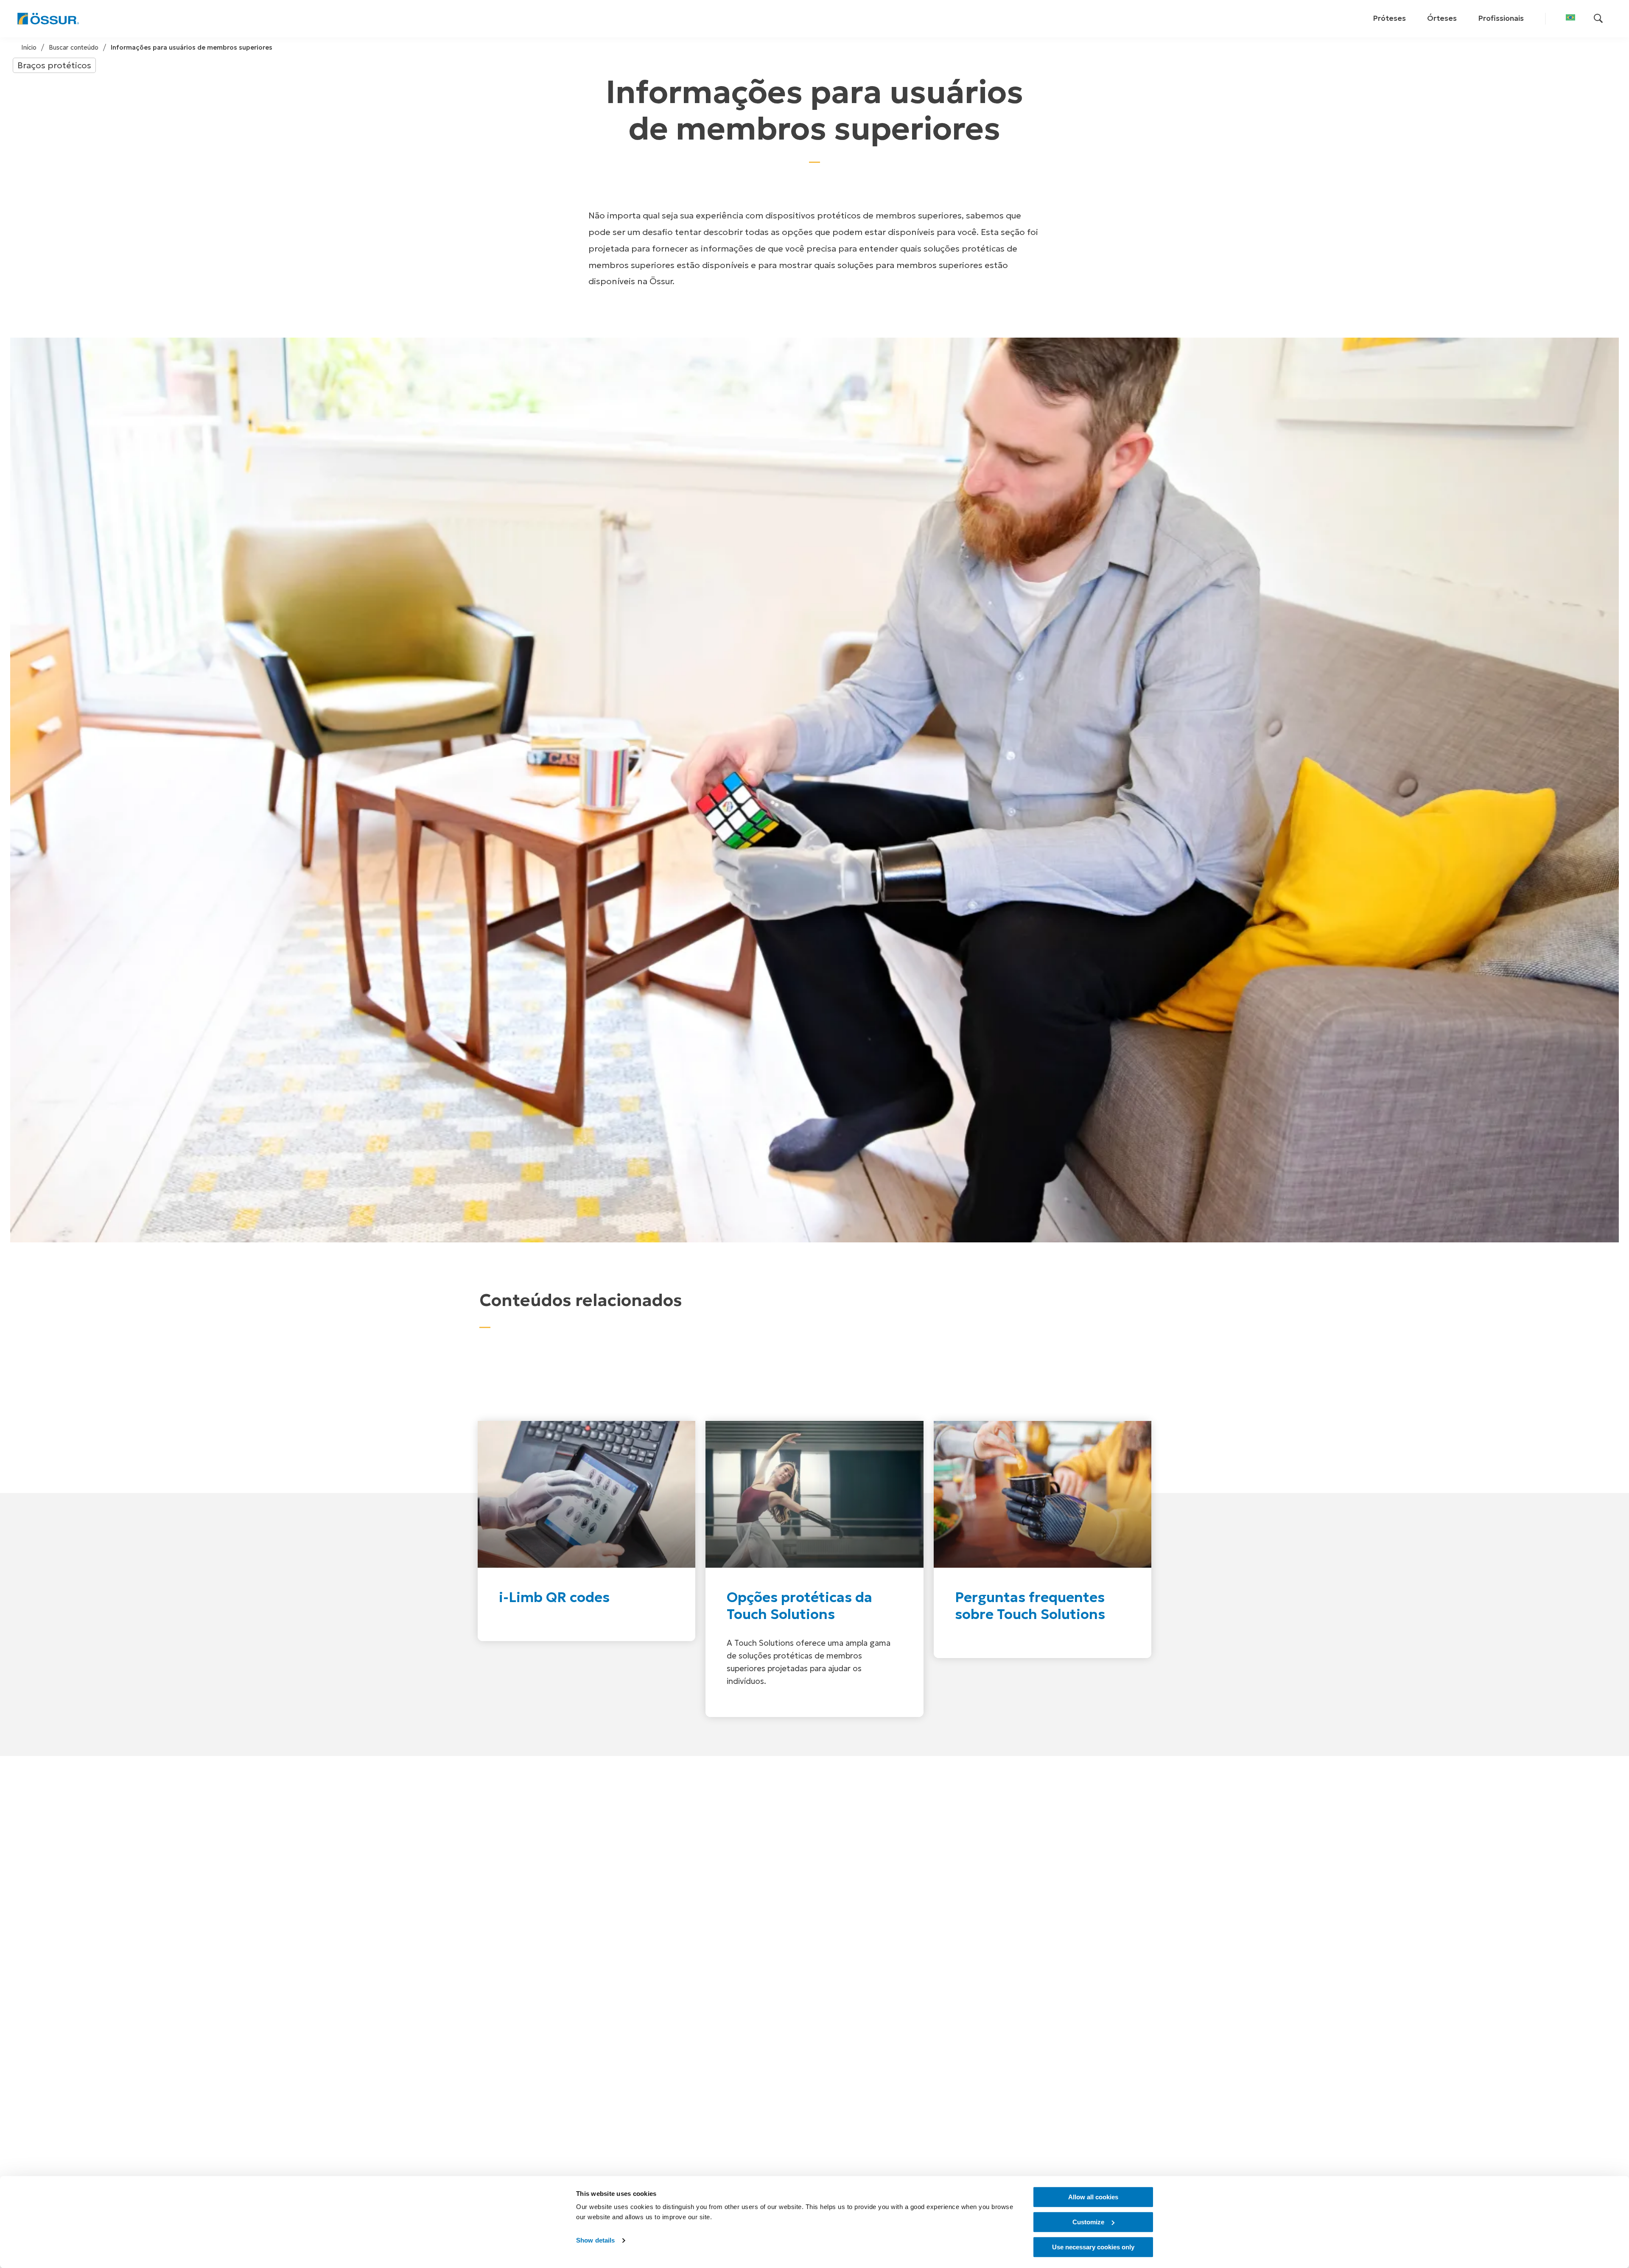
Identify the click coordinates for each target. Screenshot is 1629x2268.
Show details (595, 2241)
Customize (1088, 2222)
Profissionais (1501, 18)
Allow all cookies (1093, 2197)
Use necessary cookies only (1093, 2247)
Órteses (1442, 18)
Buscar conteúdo (74, 47)
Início (29, 47)
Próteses (1389, 18)
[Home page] (48, 19)
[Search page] (1598, 19)
